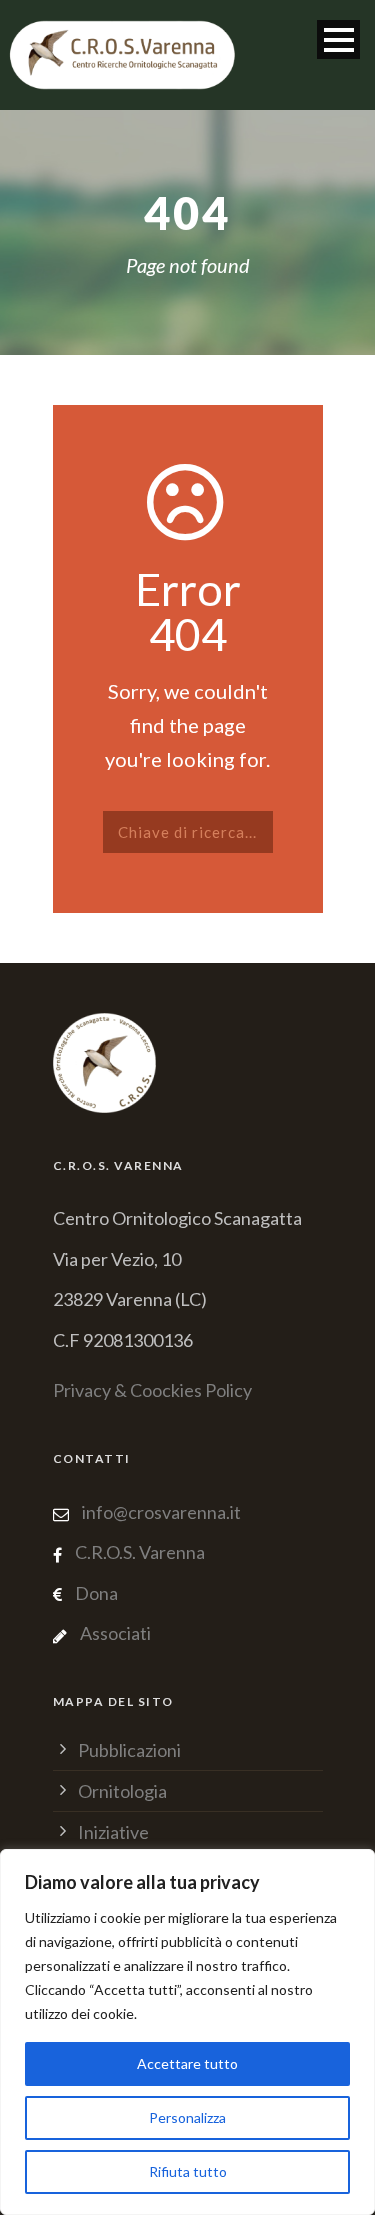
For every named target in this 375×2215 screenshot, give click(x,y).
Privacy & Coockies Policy (152, 1390)
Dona (96, 1593)
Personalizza (187, 2117)
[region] (187, 2032)
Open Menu (338, 39)
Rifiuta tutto (188, 2171)
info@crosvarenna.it (160, 1512)
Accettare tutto (187, 2063)
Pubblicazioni (129, 1750)
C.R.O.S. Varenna (140, 1552)
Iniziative (113, 1832)
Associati (115, 1633)
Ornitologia (122, 1791)
